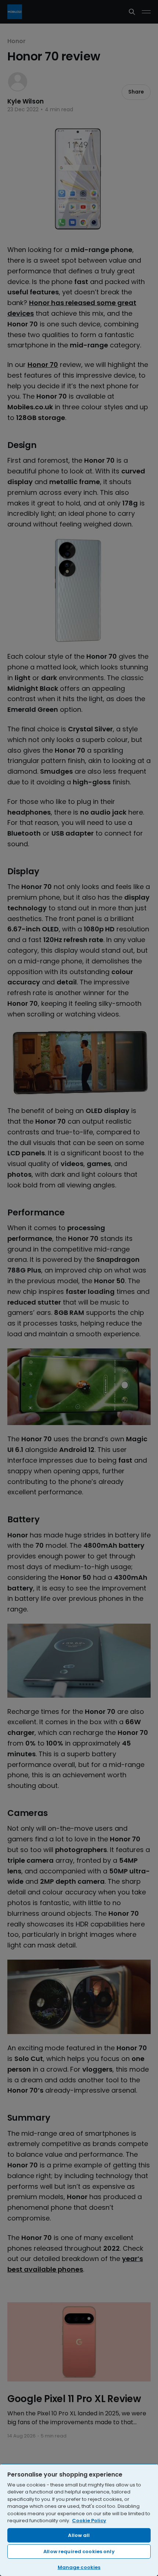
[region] (79, 2520)
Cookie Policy (89, 2521)
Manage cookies (79, 2567)
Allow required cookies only (79, 2551)
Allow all (79, 2535)
